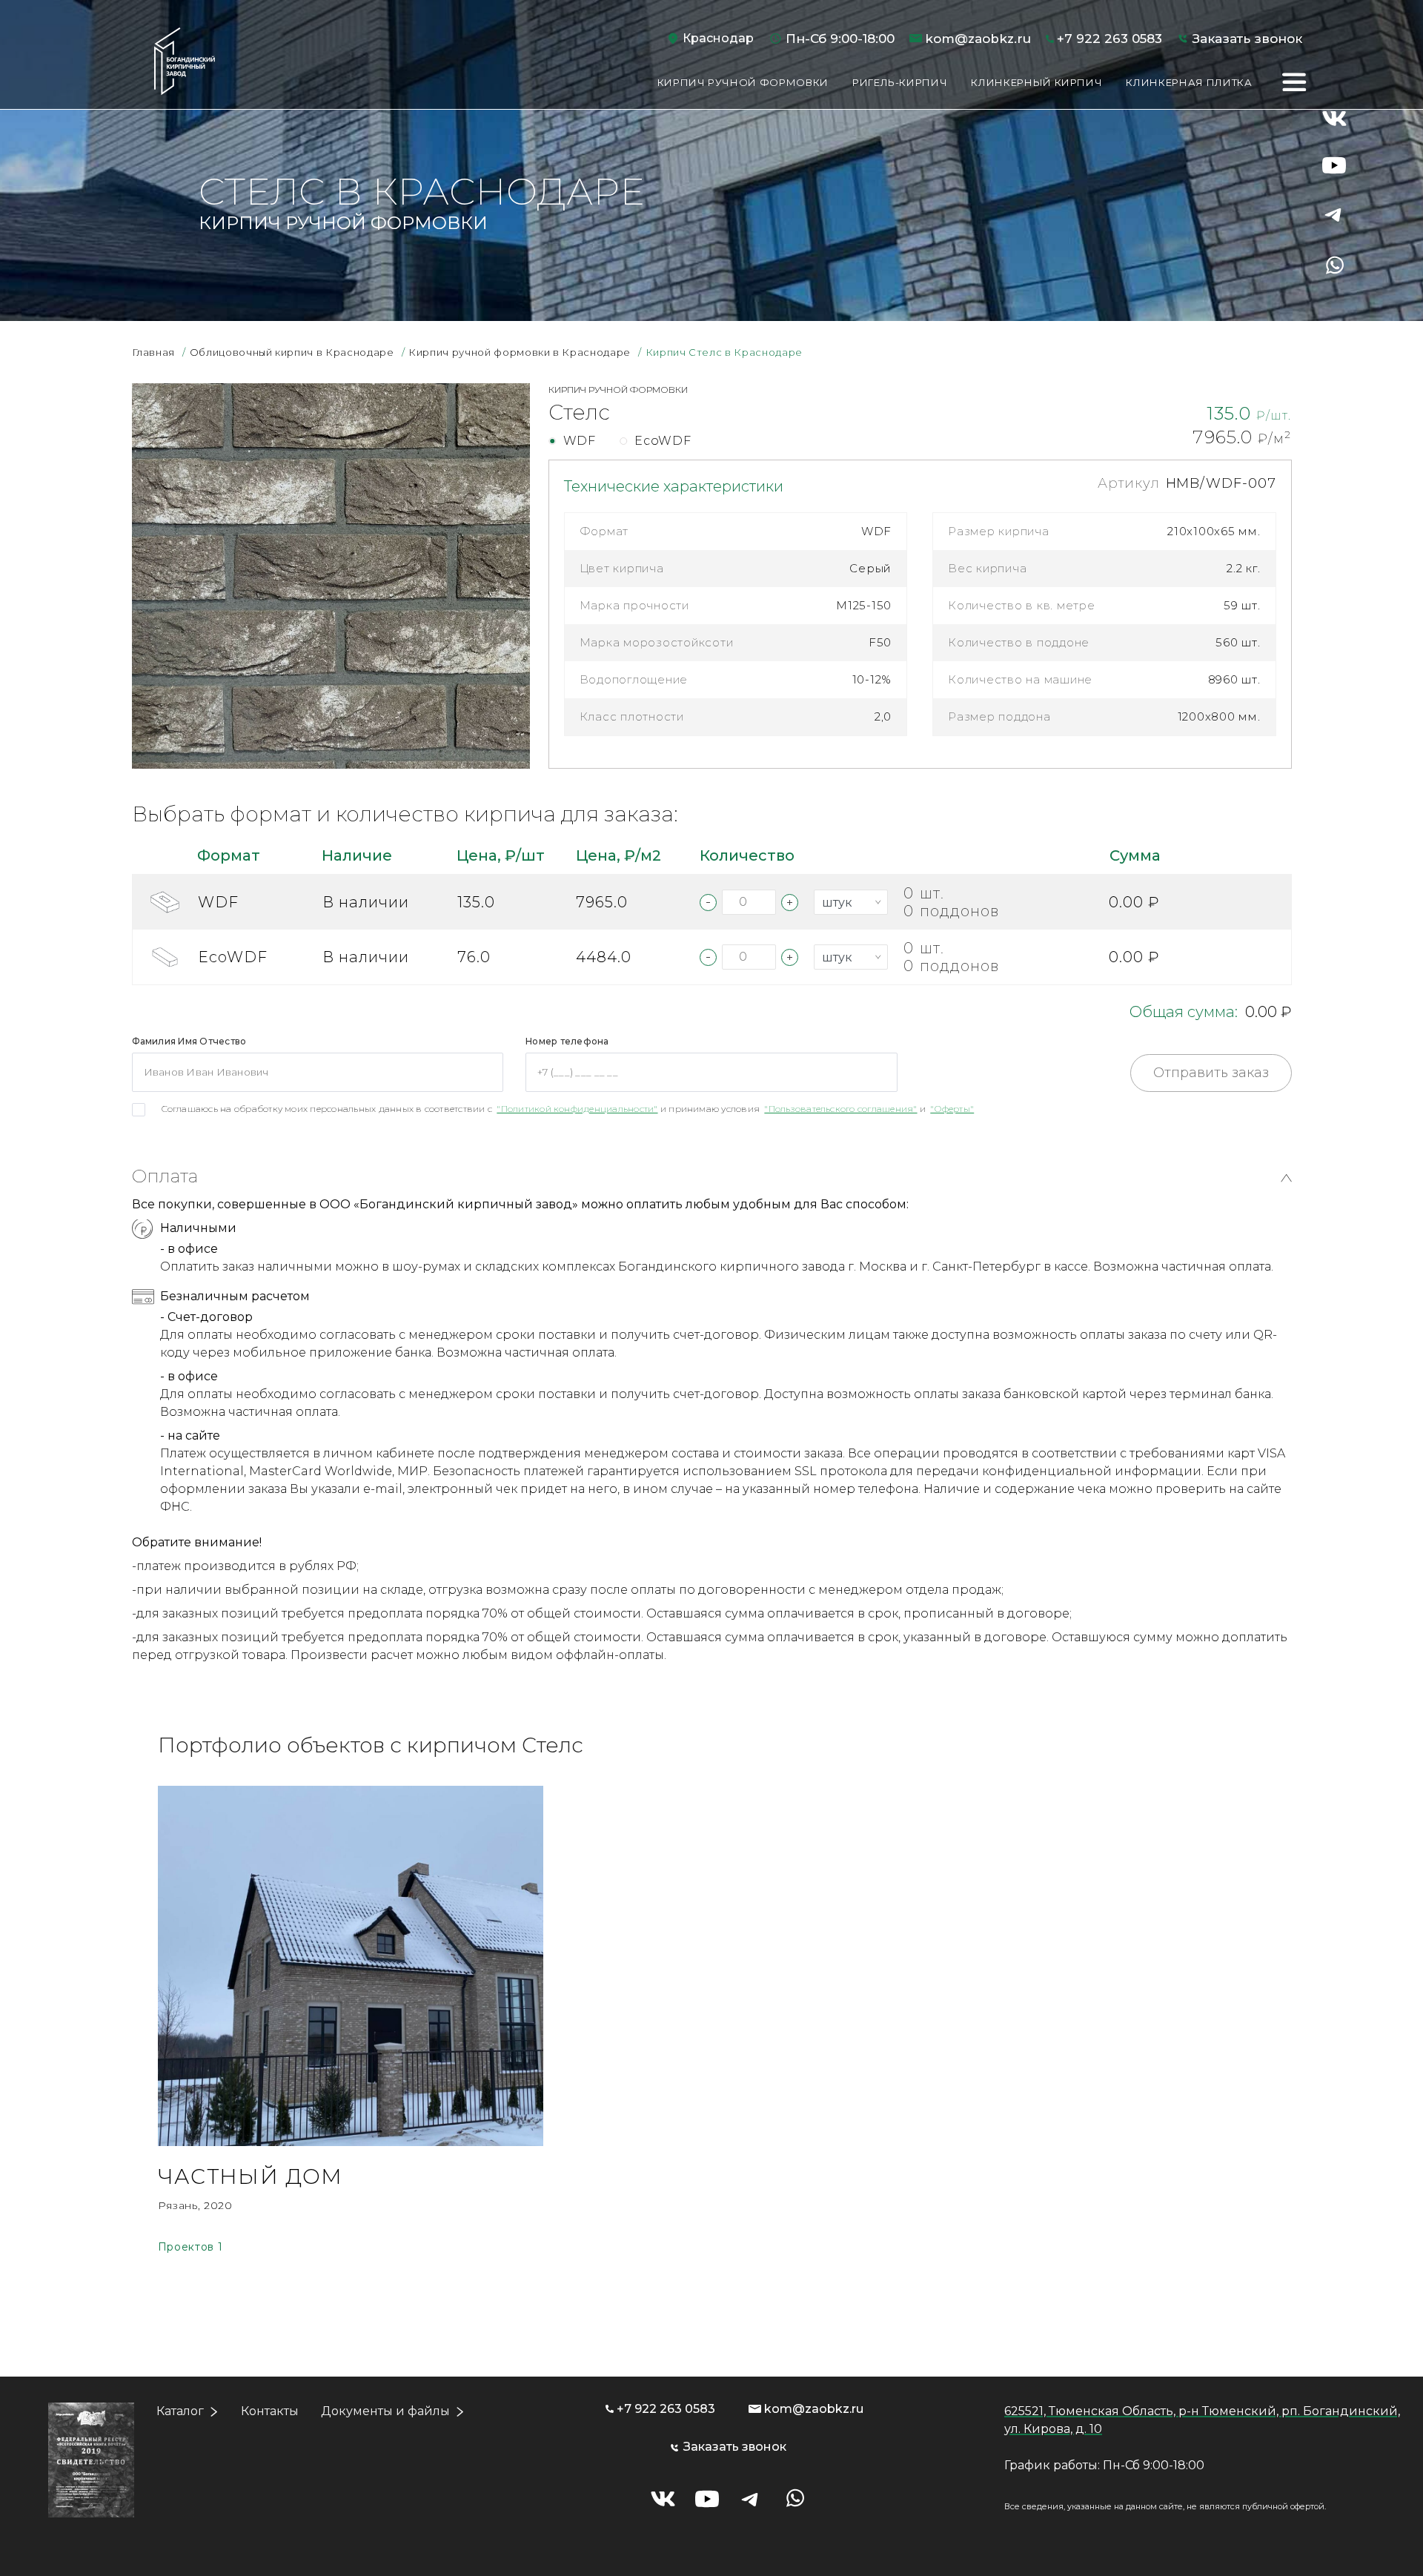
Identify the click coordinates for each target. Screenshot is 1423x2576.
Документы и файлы (385, 2411)
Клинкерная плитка (1189, 82)
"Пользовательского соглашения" (840, 1109)
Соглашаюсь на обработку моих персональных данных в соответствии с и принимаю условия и (568, 1109)
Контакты (270, 2411)
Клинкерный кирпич (1036, 82)
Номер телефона (567, 1041)
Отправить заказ (1211, 1073)
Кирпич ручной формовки (743, 82)
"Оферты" (952, 1109)
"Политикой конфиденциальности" (577, 1109)
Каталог (180, 2411)
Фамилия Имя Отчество (189, 1041)
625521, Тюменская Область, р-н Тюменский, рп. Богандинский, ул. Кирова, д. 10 (1202, 2420)
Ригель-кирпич (900, 82)
